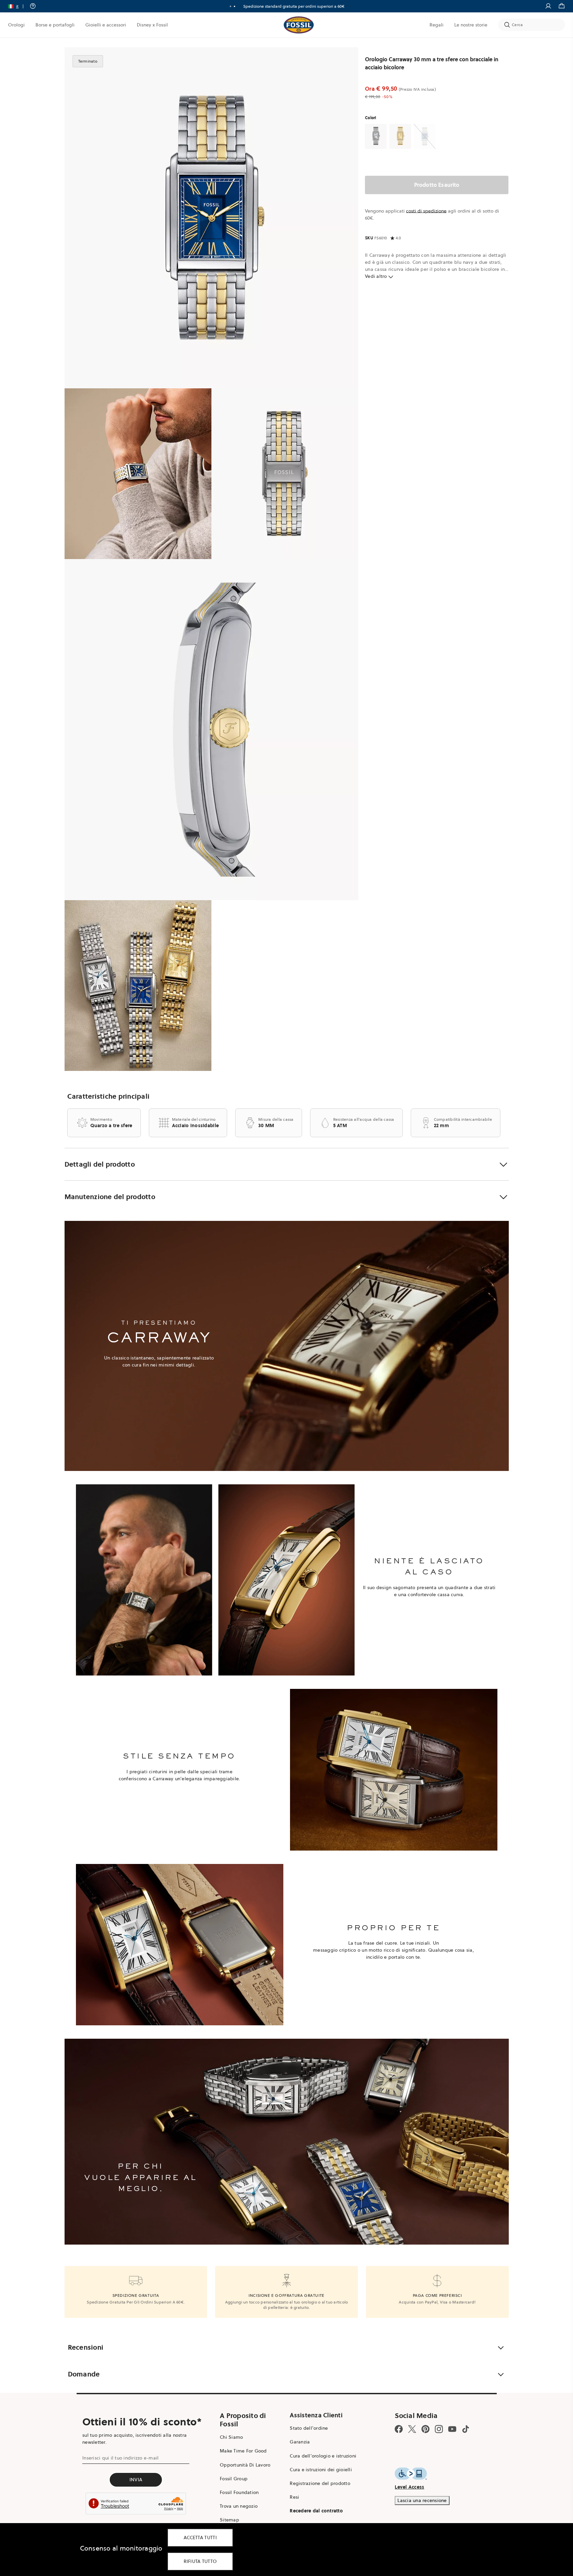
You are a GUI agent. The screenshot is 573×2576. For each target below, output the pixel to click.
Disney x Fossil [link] (152, 25)
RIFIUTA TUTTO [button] (200, 2561)
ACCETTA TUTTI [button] (200, 2538)
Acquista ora (300, 6)
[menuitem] (16, 25)
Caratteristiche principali (109, 1096)
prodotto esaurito (437, 185)
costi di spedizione (426, 211)
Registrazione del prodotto (320, 2483)
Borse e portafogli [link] (55, 25)
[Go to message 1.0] (230, 6)
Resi (294, 2497)
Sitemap (229, 2520)
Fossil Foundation (239, 2492)
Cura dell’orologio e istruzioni (323, 2456)
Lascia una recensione (422, 2500)
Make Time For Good (243, 2451)
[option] (212, 218)
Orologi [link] (16, 25)
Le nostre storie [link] (471, 25)
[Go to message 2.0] (234, 6)
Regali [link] (437, 25)
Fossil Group (234, 2479)
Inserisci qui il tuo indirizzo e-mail (120, 2458)
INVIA (136, 2480)
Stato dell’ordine (309, 2428)
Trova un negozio (239, 2506)
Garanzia (300, 2442)
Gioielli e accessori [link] (106, 25)
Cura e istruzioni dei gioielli (321, 2470)
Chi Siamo (231, 2437)
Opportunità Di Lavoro (245, 2465)
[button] (18, 6)
